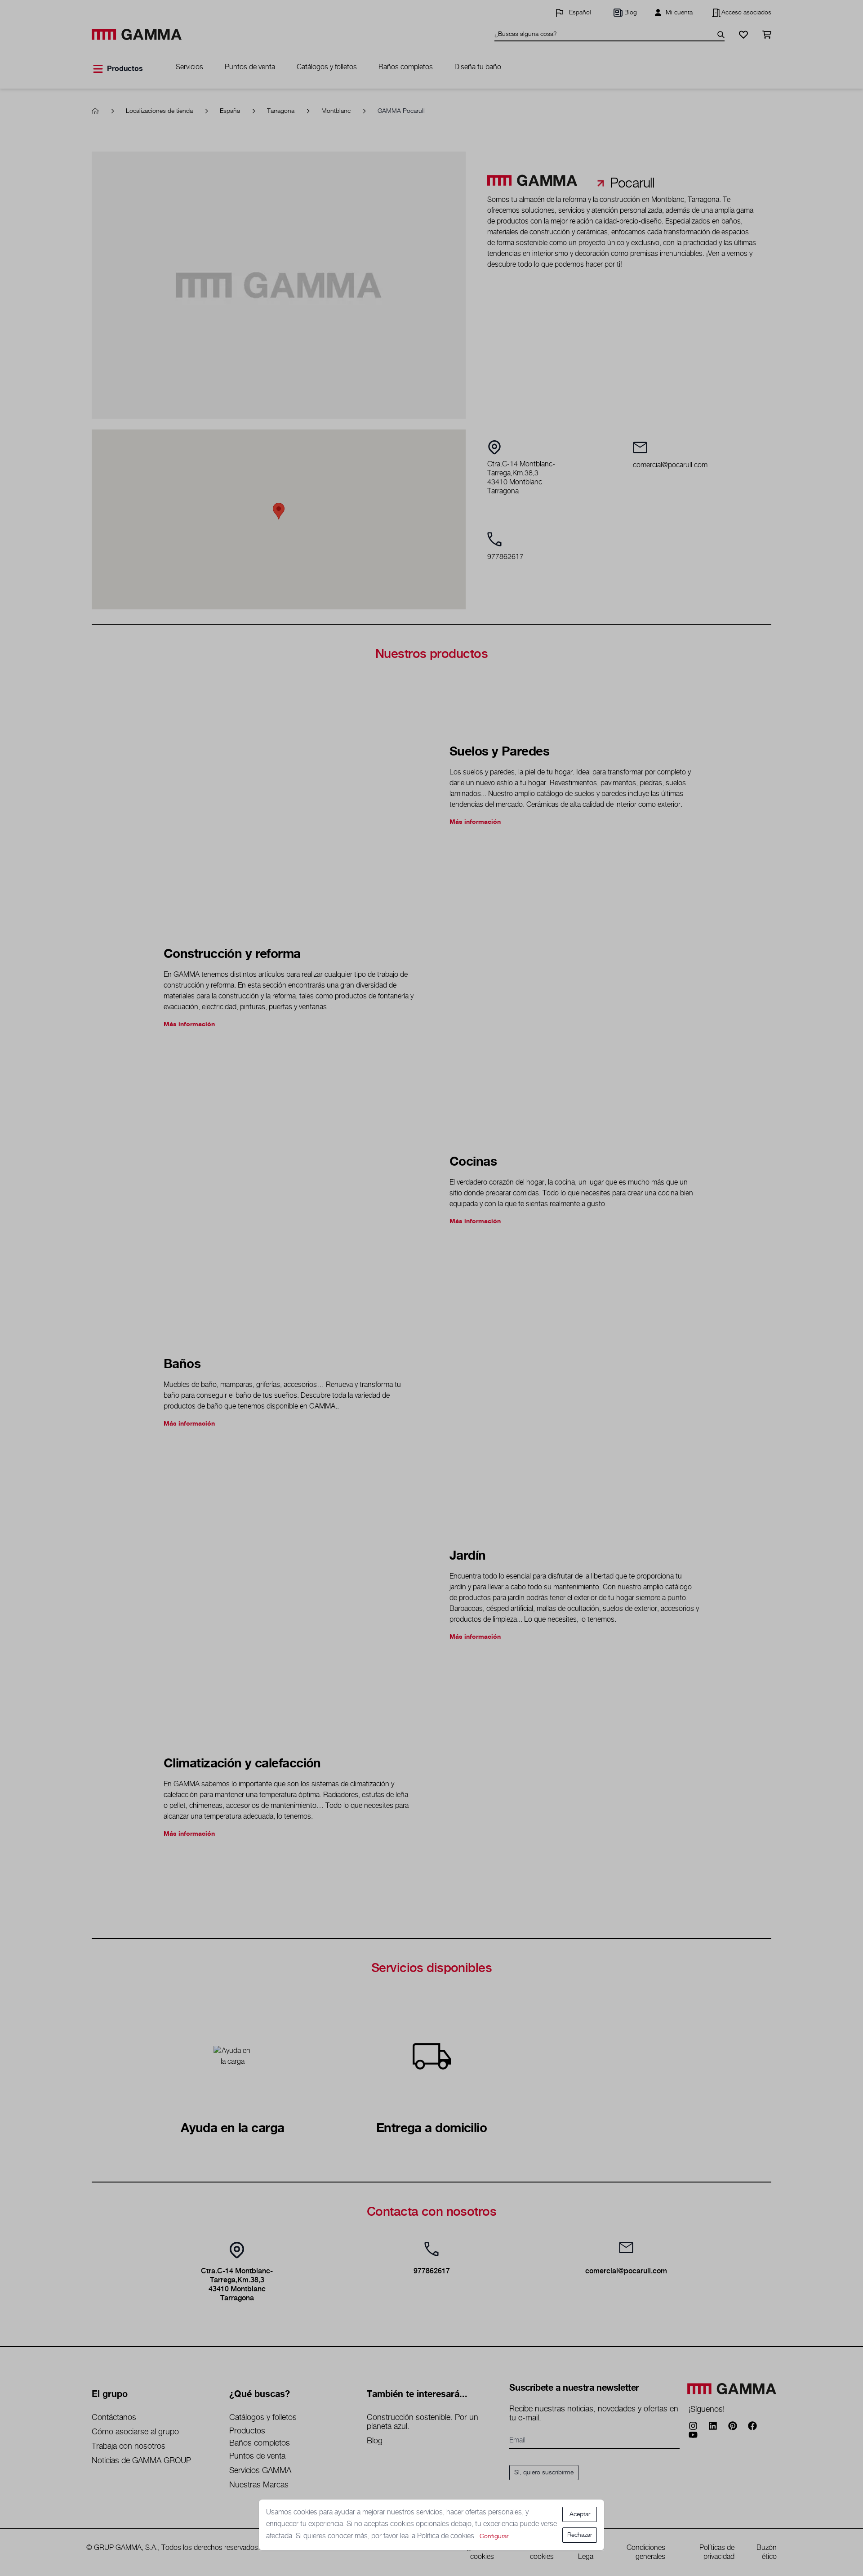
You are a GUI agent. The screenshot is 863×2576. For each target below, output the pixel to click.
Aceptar (580, 2514)
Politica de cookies (447, 2536)
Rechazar (580, 2535)
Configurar (494, 2536)
